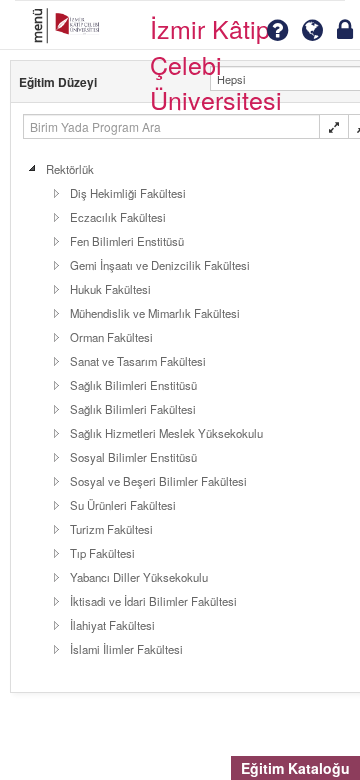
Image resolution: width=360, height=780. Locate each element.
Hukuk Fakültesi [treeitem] (110, 289)
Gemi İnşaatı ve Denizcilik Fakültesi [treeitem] (160, 265)
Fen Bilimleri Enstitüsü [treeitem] (127, 241)
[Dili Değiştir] (312, 30)
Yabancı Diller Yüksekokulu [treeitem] (139, 577)
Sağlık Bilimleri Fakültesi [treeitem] (133, 409)
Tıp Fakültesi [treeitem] (102, 553)
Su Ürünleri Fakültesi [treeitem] (123, 505)
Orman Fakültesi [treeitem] (111, 337)
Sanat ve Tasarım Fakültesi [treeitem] (138, 361)
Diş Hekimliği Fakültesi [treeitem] (128, 193)
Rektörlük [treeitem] (70, 169)
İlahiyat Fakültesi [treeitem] (112, 625)
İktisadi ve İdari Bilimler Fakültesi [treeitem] (153, 601)
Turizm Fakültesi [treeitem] (111, 529)
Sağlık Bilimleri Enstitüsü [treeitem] (133, 385)
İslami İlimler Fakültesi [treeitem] (126, 649)
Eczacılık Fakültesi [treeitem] (118, 217)
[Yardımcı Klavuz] (277, 30)
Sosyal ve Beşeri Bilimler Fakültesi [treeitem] (158, 481)
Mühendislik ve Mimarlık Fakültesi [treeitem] (155, 313)
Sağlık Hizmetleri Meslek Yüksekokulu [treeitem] (166, 433)
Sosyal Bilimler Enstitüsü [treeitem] (133, 457)
